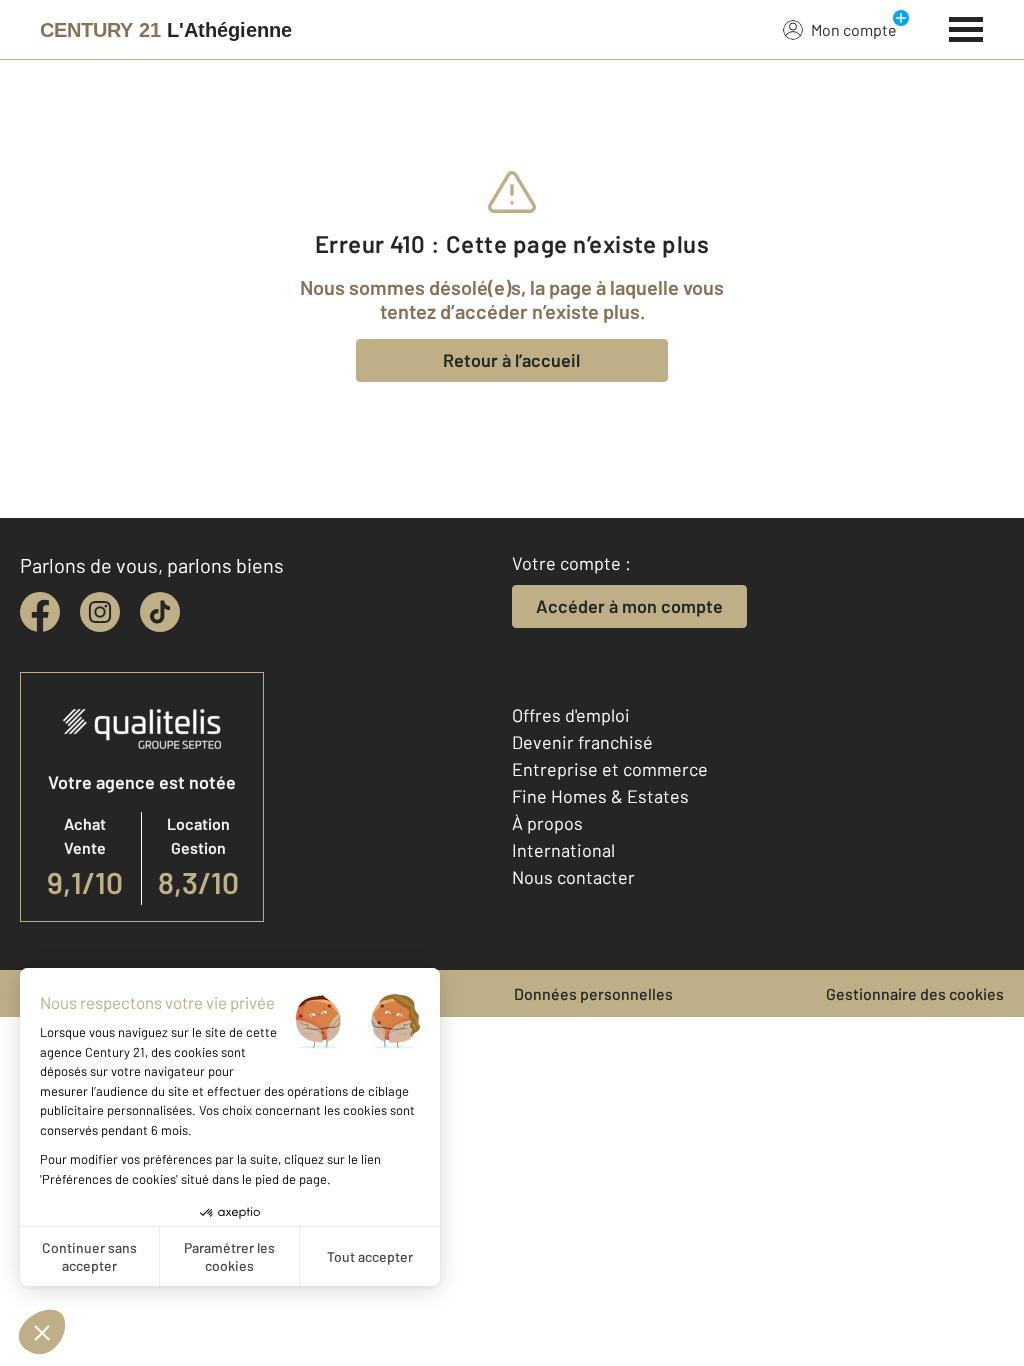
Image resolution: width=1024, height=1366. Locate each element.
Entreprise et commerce (610, 769)
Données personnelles (593, 993)
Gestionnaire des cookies (915, 993)
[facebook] (40, 612)
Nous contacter (573, 877)
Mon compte (854, 29)
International (563, 850)
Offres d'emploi (571, 715)
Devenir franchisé (582, 742)
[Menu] (966, 27)
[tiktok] (160, 612)
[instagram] (100, 612)
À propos (547, 823)
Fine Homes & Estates (600, 796)
